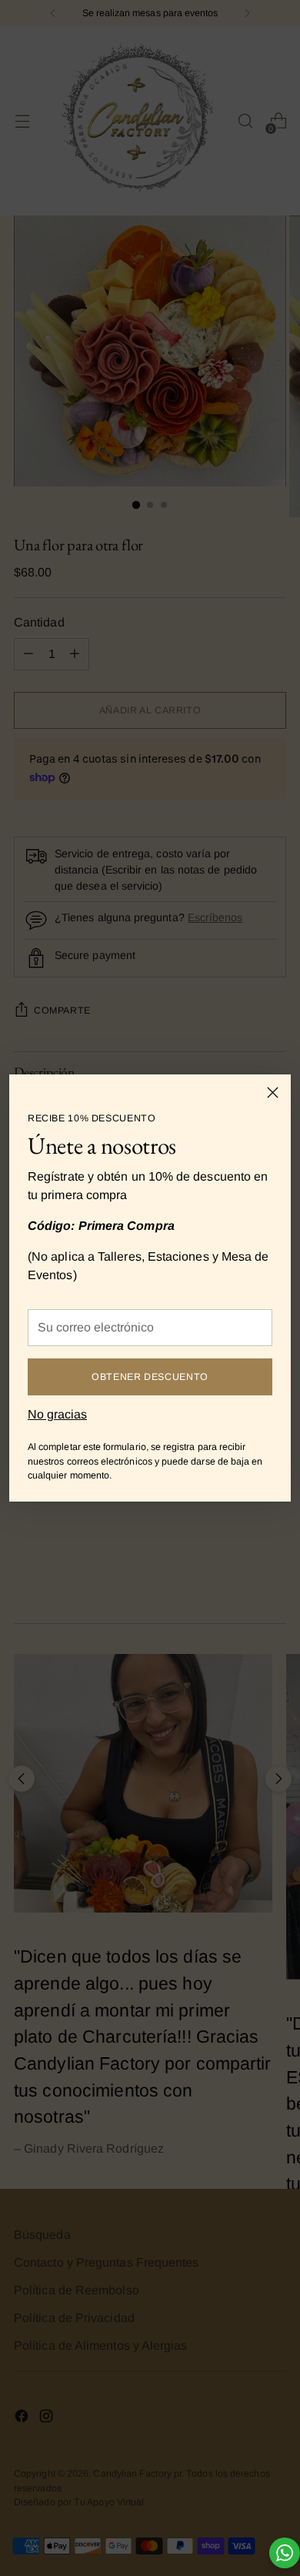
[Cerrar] (273, 1093)
